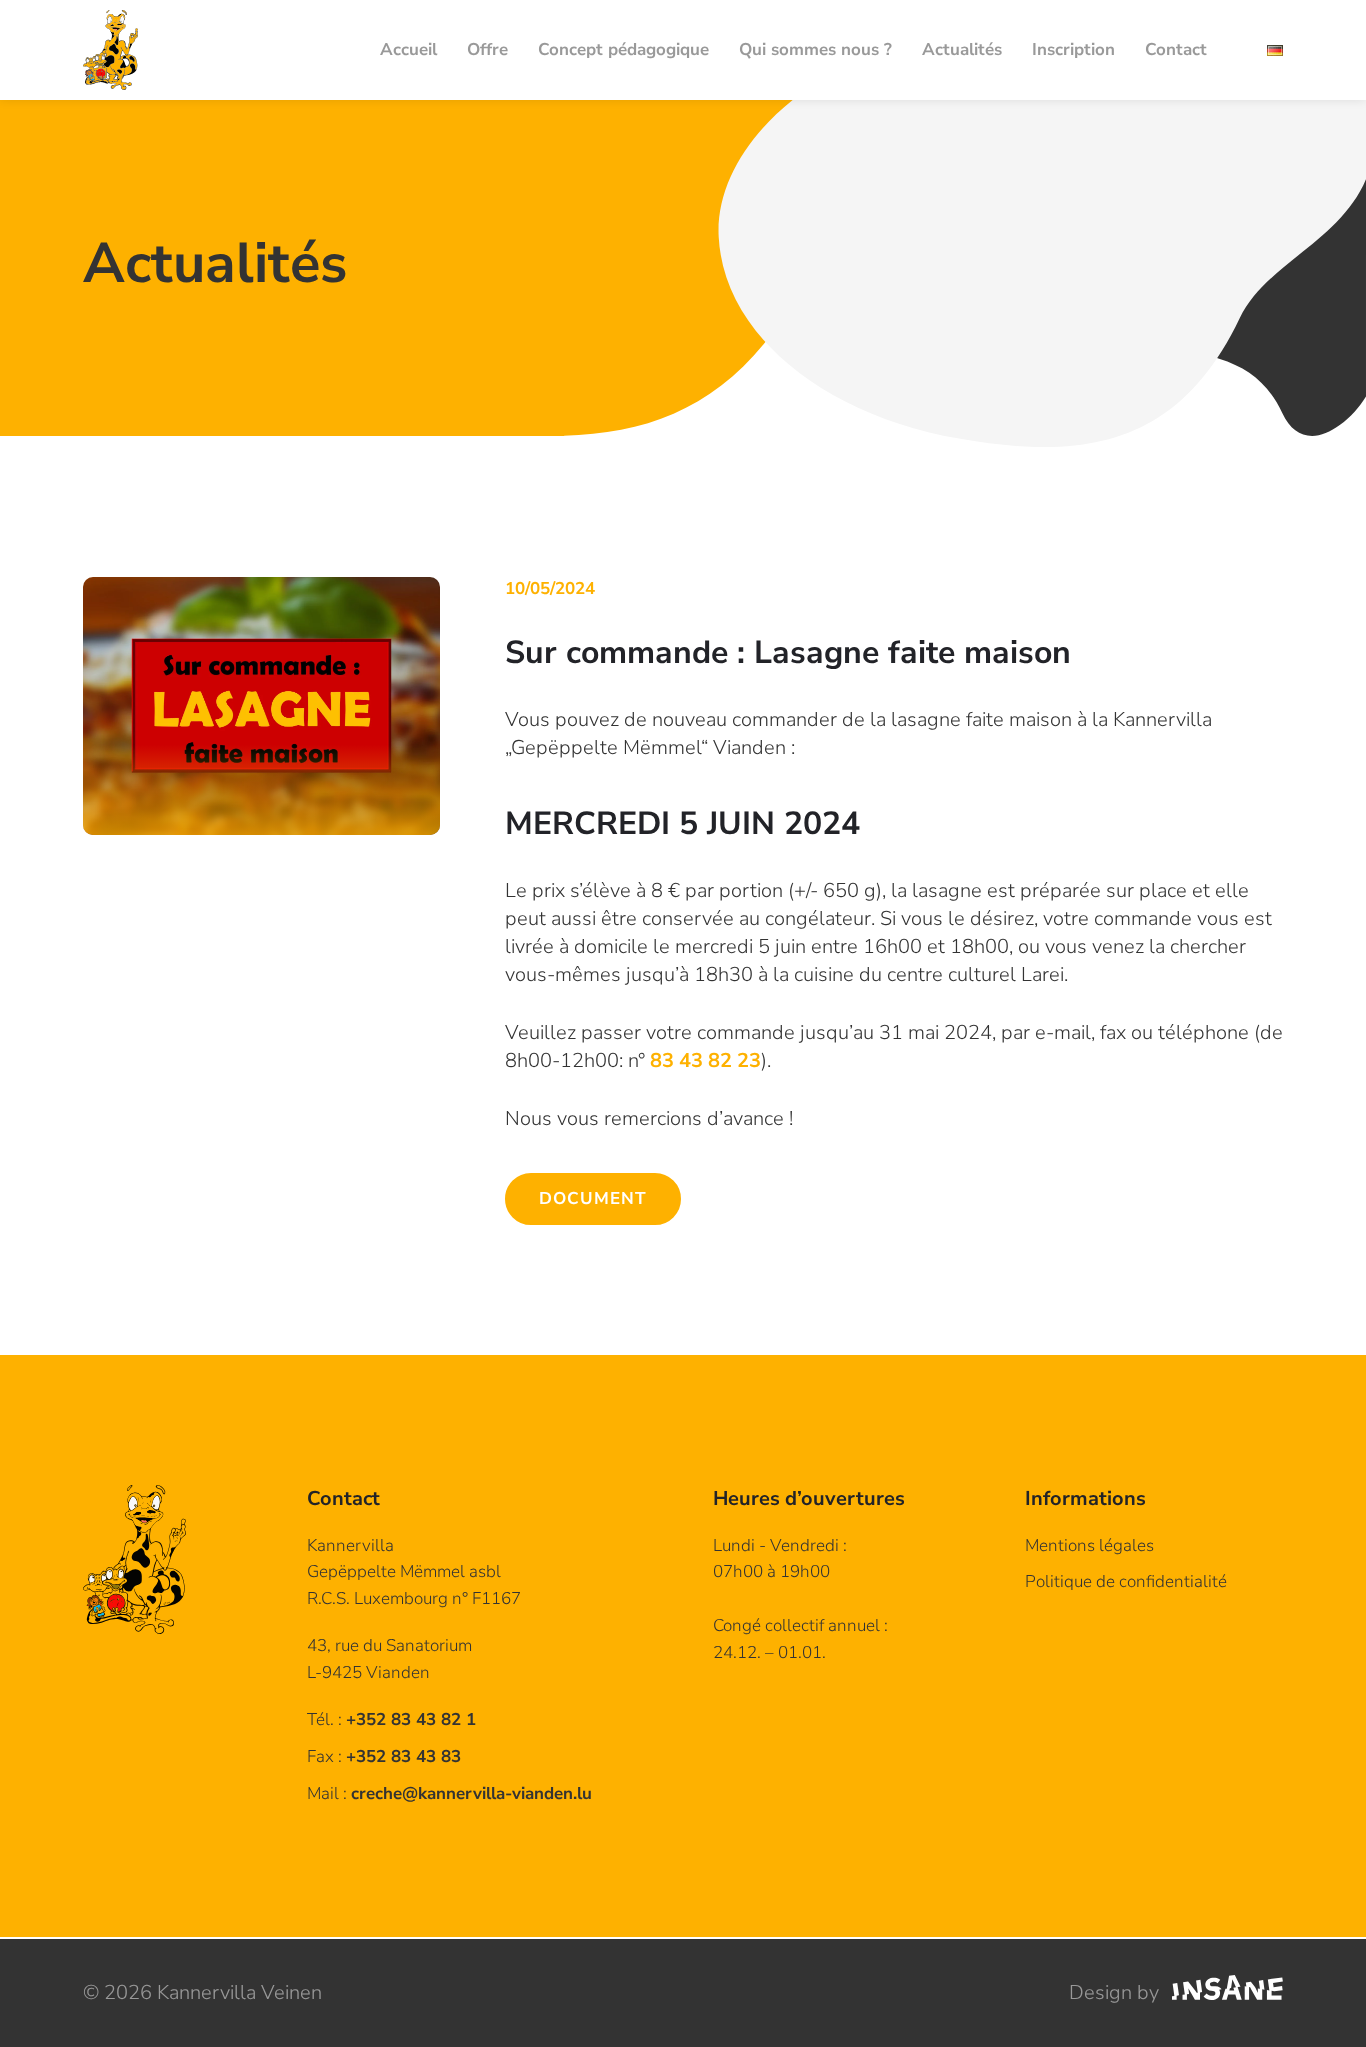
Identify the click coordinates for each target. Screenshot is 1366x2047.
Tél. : (391, 1719)
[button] (261, 706)
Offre (487, 49)
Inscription (1073, 49)
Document (593, 1198)
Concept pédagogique (623, 49)
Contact (1176, 49)
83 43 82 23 (705, 1060)
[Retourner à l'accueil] (110, 50)
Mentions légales (1089, 1545)
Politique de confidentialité (1126, 1581)
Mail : (449, 1793)
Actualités (962, 49)
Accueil (408, 49)
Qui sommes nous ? (815, 49)
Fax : (384, 1756)
